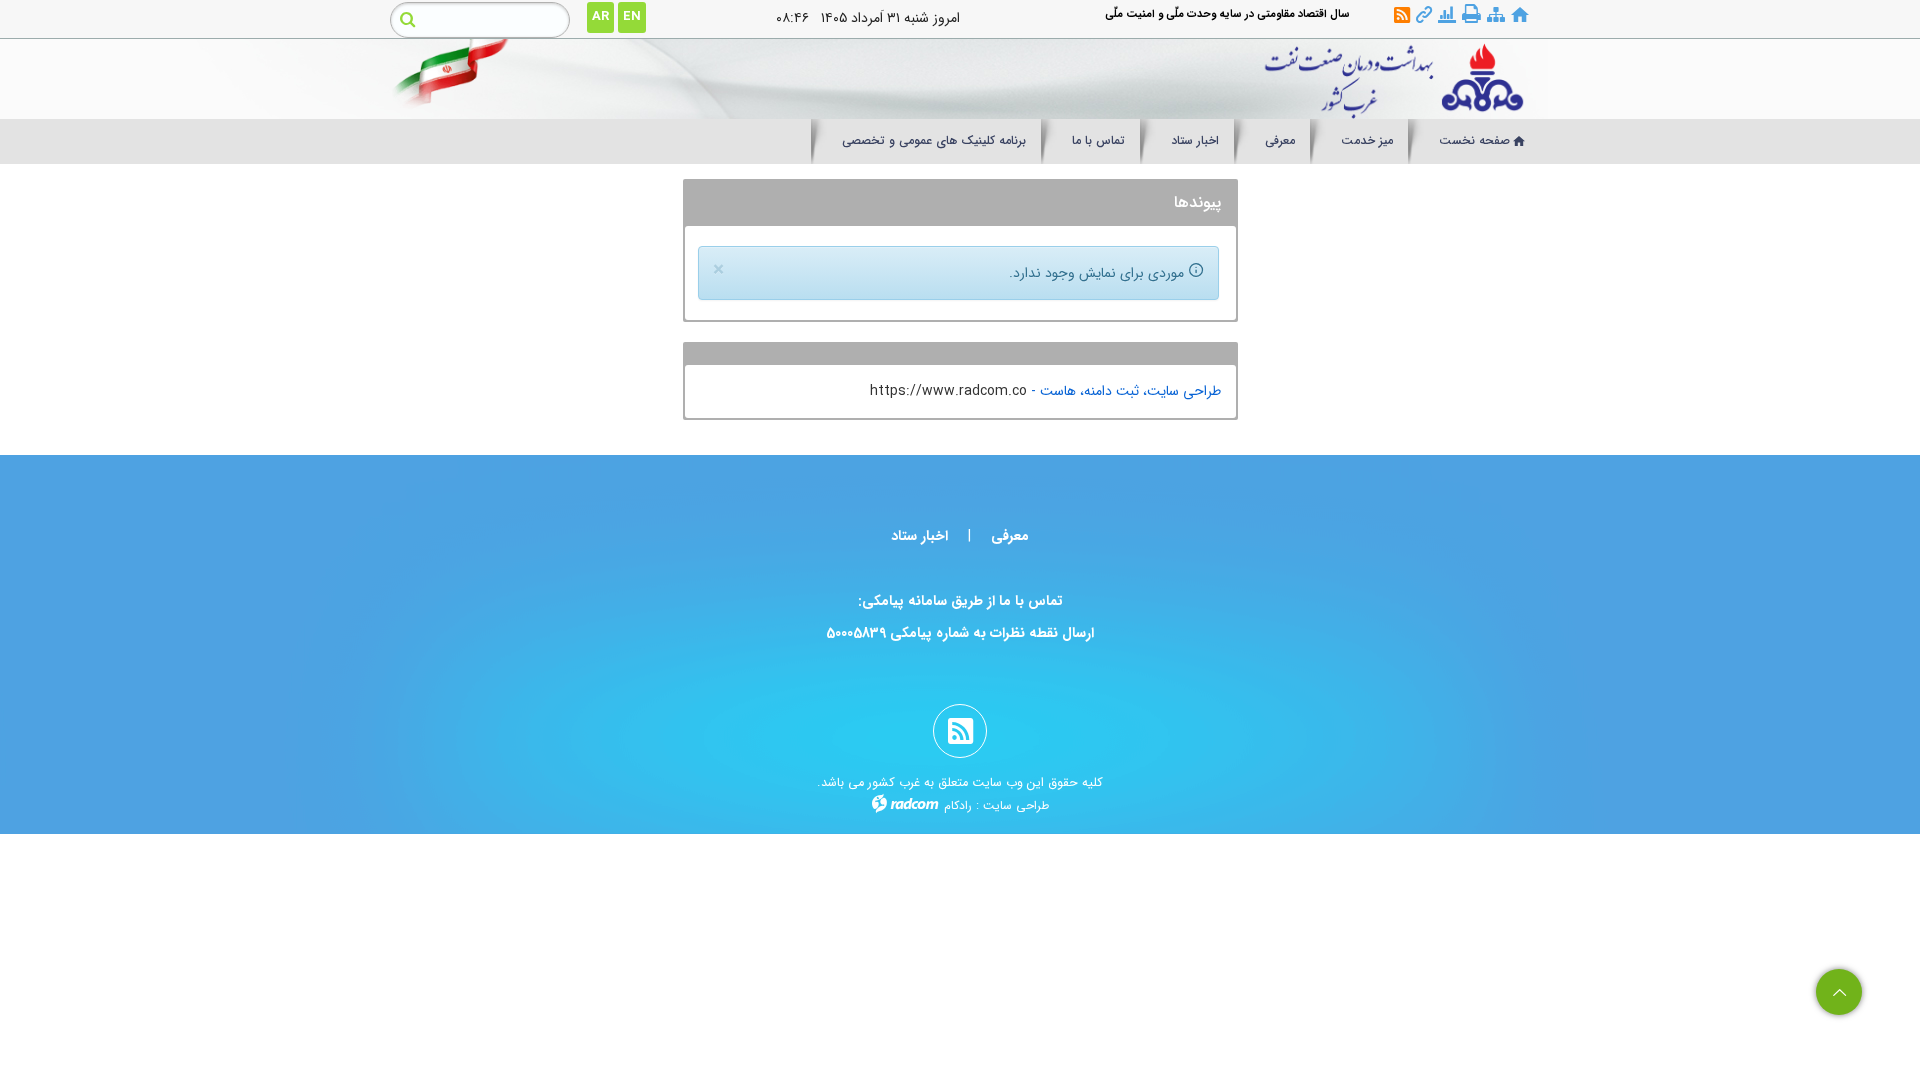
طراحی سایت (1016, 805)
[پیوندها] (1424, 15)
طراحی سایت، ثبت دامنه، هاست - (1124, 391)
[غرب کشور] (1107, 79)
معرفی (1010, 536)
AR (600, 16)
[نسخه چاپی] (1471, 14)
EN (632, 16)
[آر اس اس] (1402, 15)
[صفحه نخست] (1520, 15)
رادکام (958, 805)
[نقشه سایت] (1496, 15)
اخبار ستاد (919, 536)
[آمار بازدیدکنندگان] (1447, 15)
